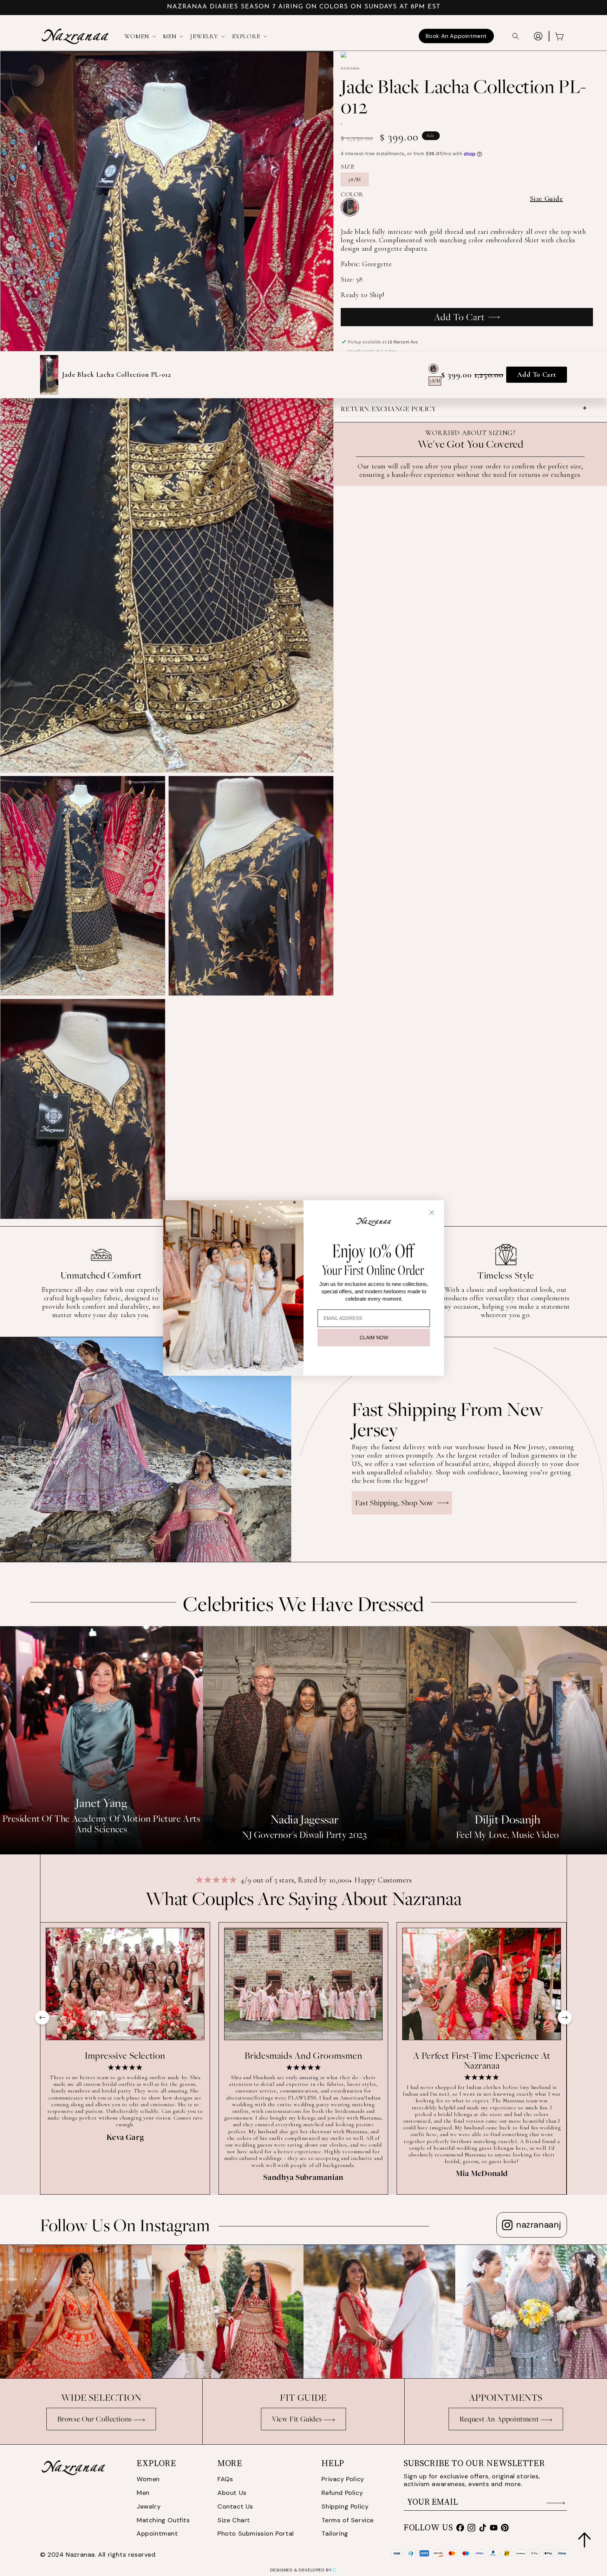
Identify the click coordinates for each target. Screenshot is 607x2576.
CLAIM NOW (374, 1338)
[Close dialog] (432, 1213)
